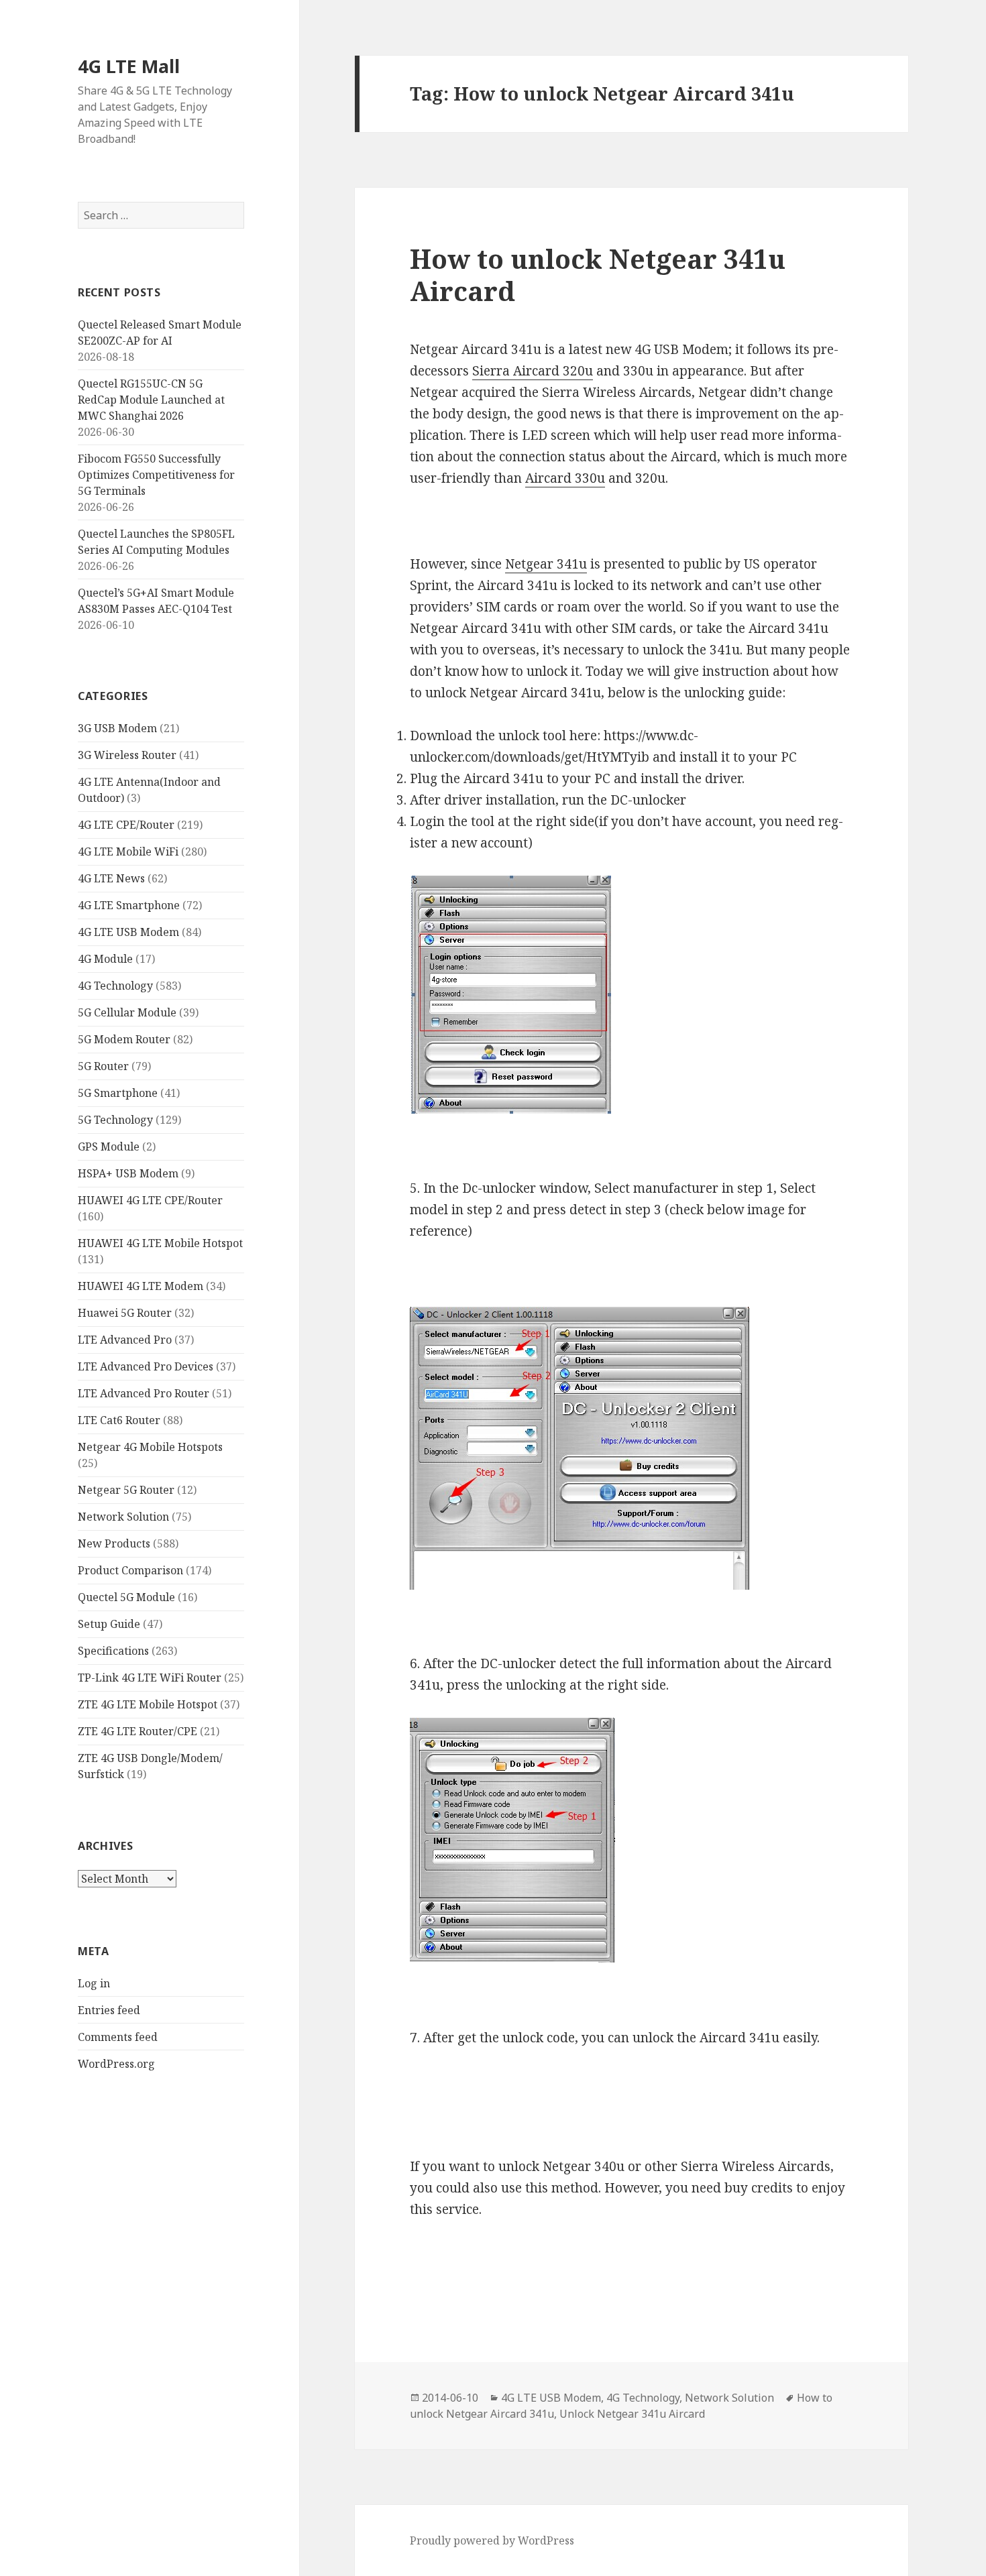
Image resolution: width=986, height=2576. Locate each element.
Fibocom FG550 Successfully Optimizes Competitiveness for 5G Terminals (156, 475)
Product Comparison (130, 1570)
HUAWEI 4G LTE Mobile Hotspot (160, 1243)
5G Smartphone (118, 1093)
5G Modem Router (124, 1039)
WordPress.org (116, 2064)
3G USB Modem (117, 728)
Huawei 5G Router (125, 1313)
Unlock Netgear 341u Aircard (632, 2414)
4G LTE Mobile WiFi (128, 852)
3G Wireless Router (127, 755)
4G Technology (115, 986)
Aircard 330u (565, 478)
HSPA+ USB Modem (128, 1173)
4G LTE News (111, 878)
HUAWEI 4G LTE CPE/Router (150, 1200)
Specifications (113, 1651)
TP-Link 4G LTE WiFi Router (150, 1678)
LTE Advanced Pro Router (144, 1393)
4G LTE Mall (129, 66)
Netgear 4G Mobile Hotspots (150, 1447)
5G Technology (115, 1120)
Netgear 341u (546, 564)
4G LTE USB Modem (128, 932)
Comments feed (118, 2037)
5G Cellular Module (127, 1012)
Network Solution (123, 1517)
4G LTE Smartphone (129, 905)
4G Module (105, 959)
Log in (94, 1983)
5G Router (103, 1066)
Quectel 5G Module (126, 1597)
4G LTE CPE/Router (126, 825)
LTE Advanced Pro (125, 1340)
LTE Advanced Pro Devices (146, 1366)
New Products (114, 1543)
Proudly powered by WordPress (492, 2540)
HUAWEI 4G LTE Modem (141, 1286)
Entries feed (109, 2010)
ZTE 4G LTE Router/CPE (138, 1731)
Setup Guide (109, 1624)
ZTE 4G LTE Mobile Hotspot (148, 1704)
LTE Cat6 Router (119, 1420)
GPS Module (109, 1147)
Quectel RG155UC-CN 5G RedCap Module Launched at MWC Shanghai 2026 (151, 400)
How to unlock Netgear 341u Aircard (598, 275)
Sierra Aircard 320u (533, 371)
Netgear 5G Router (126, 1490)
